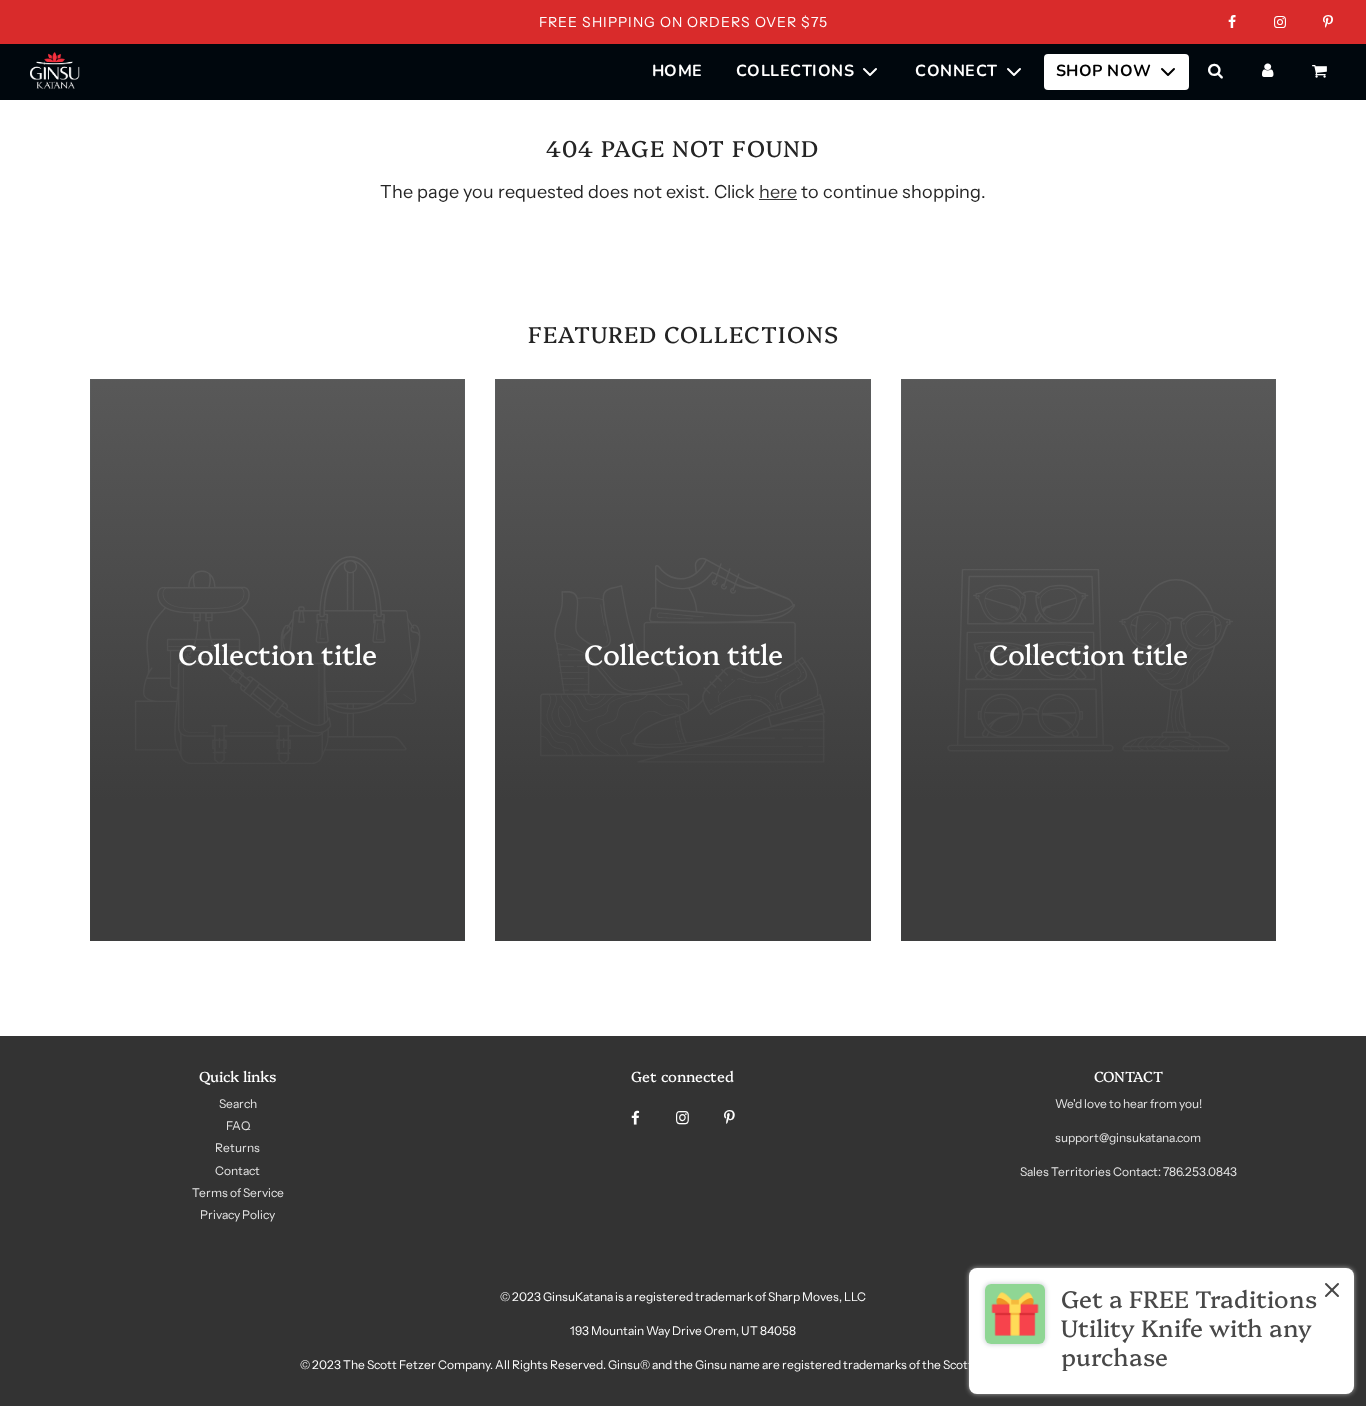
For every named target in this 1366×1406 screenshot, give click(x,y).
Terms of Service (238, 1192)
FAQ (238, 1125)
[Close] (1332, 1294)
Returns (237, 1147)
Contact (237, 1170)
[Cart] (1322, 72)
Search (238, 1103)
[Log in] (1267, 72)
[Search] (1215, 72)
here (778, 192)
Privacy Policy (237, 1214)
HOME (677, 71)
